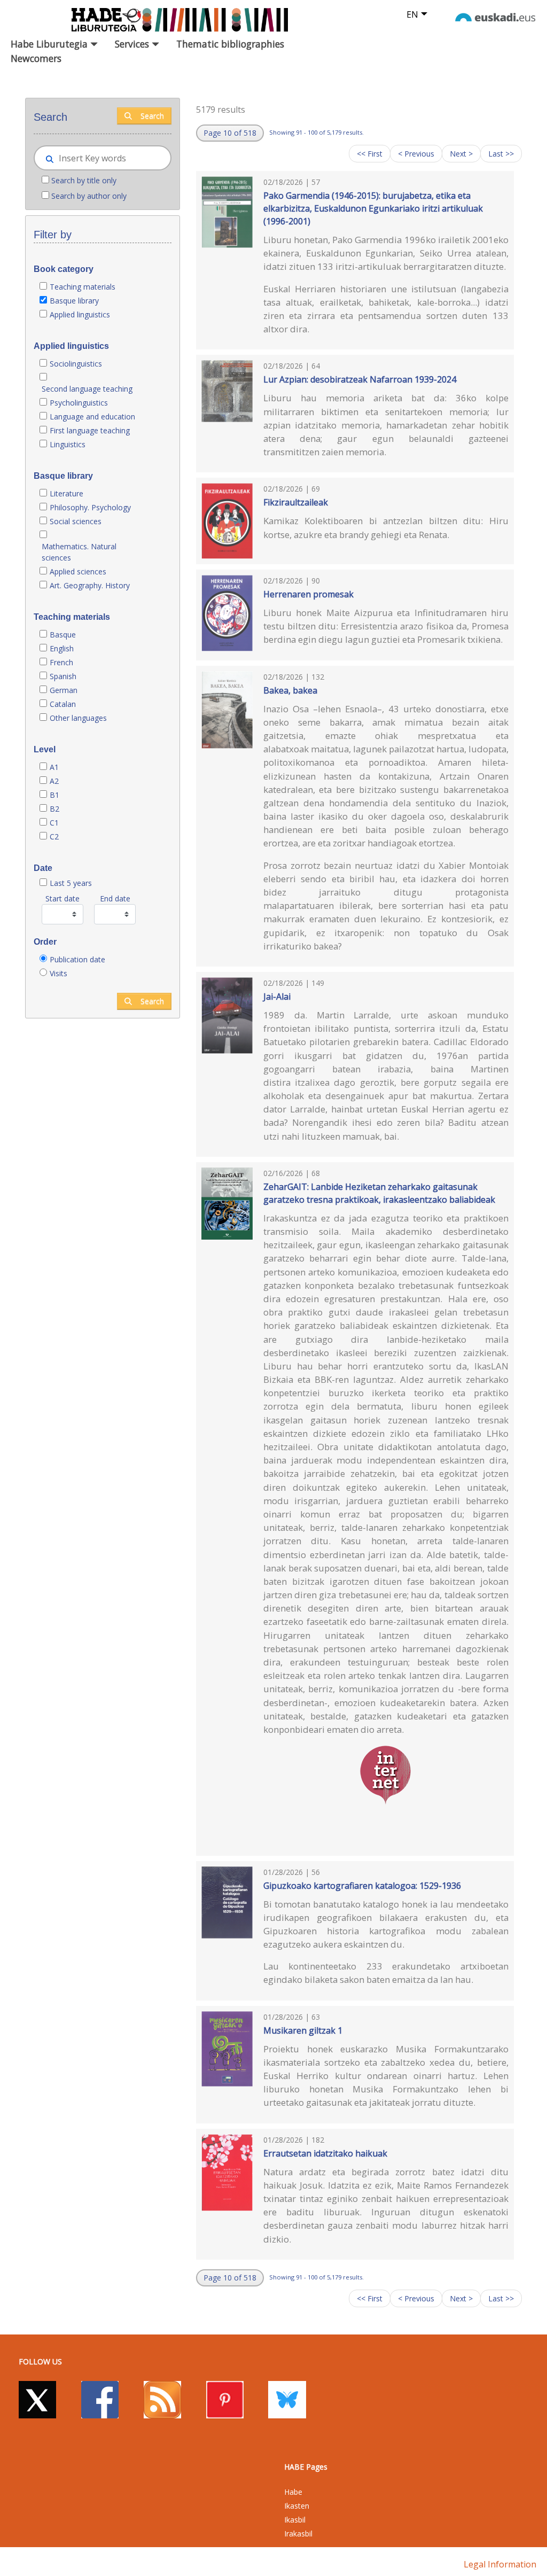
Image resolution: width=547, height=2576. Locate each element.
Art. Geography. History (90, 585)
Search (152, 116)
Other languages (78, 718)
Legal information (500, 2564)
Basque (63, 635)
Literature (67, 493)
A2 (54, 781)
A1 (54, 767)
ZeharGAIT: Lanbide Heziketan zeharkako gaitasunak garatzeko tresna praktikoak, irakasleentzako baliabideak (379, 1193)
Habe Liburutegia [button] (50, 44)
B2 (54, 809)
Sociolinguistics (76, 364)
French (61, 662)
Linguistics (68, 444)
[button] (230, 133)
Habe (293, 2492)
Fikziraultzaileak (296, 502)
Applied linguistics (80, 314)
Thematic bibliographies (230, 44)
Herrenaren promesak (308, 594)
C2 (54, 836)
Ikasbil (295, 2520)
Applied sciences (78, 571)
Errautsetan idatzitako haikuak (325, 2153)
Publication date (77, 959)
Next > (461, 154)
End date (115, 898)
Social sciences (76, 521)
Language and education (92, 417)
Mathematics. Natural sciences (79, 552)
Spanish (63, 676)
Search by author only (89, 196)
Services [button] (133, 44)
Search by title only (84, 180)
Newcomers (36, 58)
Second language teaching (87, 389)
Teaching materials (83, 287)
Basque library (74, 301)
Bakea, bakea (290, 690)
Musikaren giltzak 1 (303, 2030)
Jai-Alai (277, 997)
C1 (54, 823)
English (62, 648)
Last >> (501, 154)
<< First (370, 154)
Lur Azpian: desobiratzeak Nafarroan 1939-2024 (360, 379)
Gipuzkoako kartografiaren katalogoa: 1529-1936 (362, 1886)
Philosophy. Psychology (90, 507)
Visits (58, 973)
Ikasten (297, 2506)
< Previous (416, 154)
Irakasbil (298, 2534)
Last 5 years (71, 883)
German (64, 690)
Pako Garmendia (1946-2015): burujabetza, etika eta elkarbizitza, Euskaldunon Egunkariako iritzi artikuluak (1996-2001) (373, 208)
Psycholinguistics (79, 403)
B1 (54, 795)
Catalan (63, 704)
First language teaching (90, 430)
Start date (62, 898)
